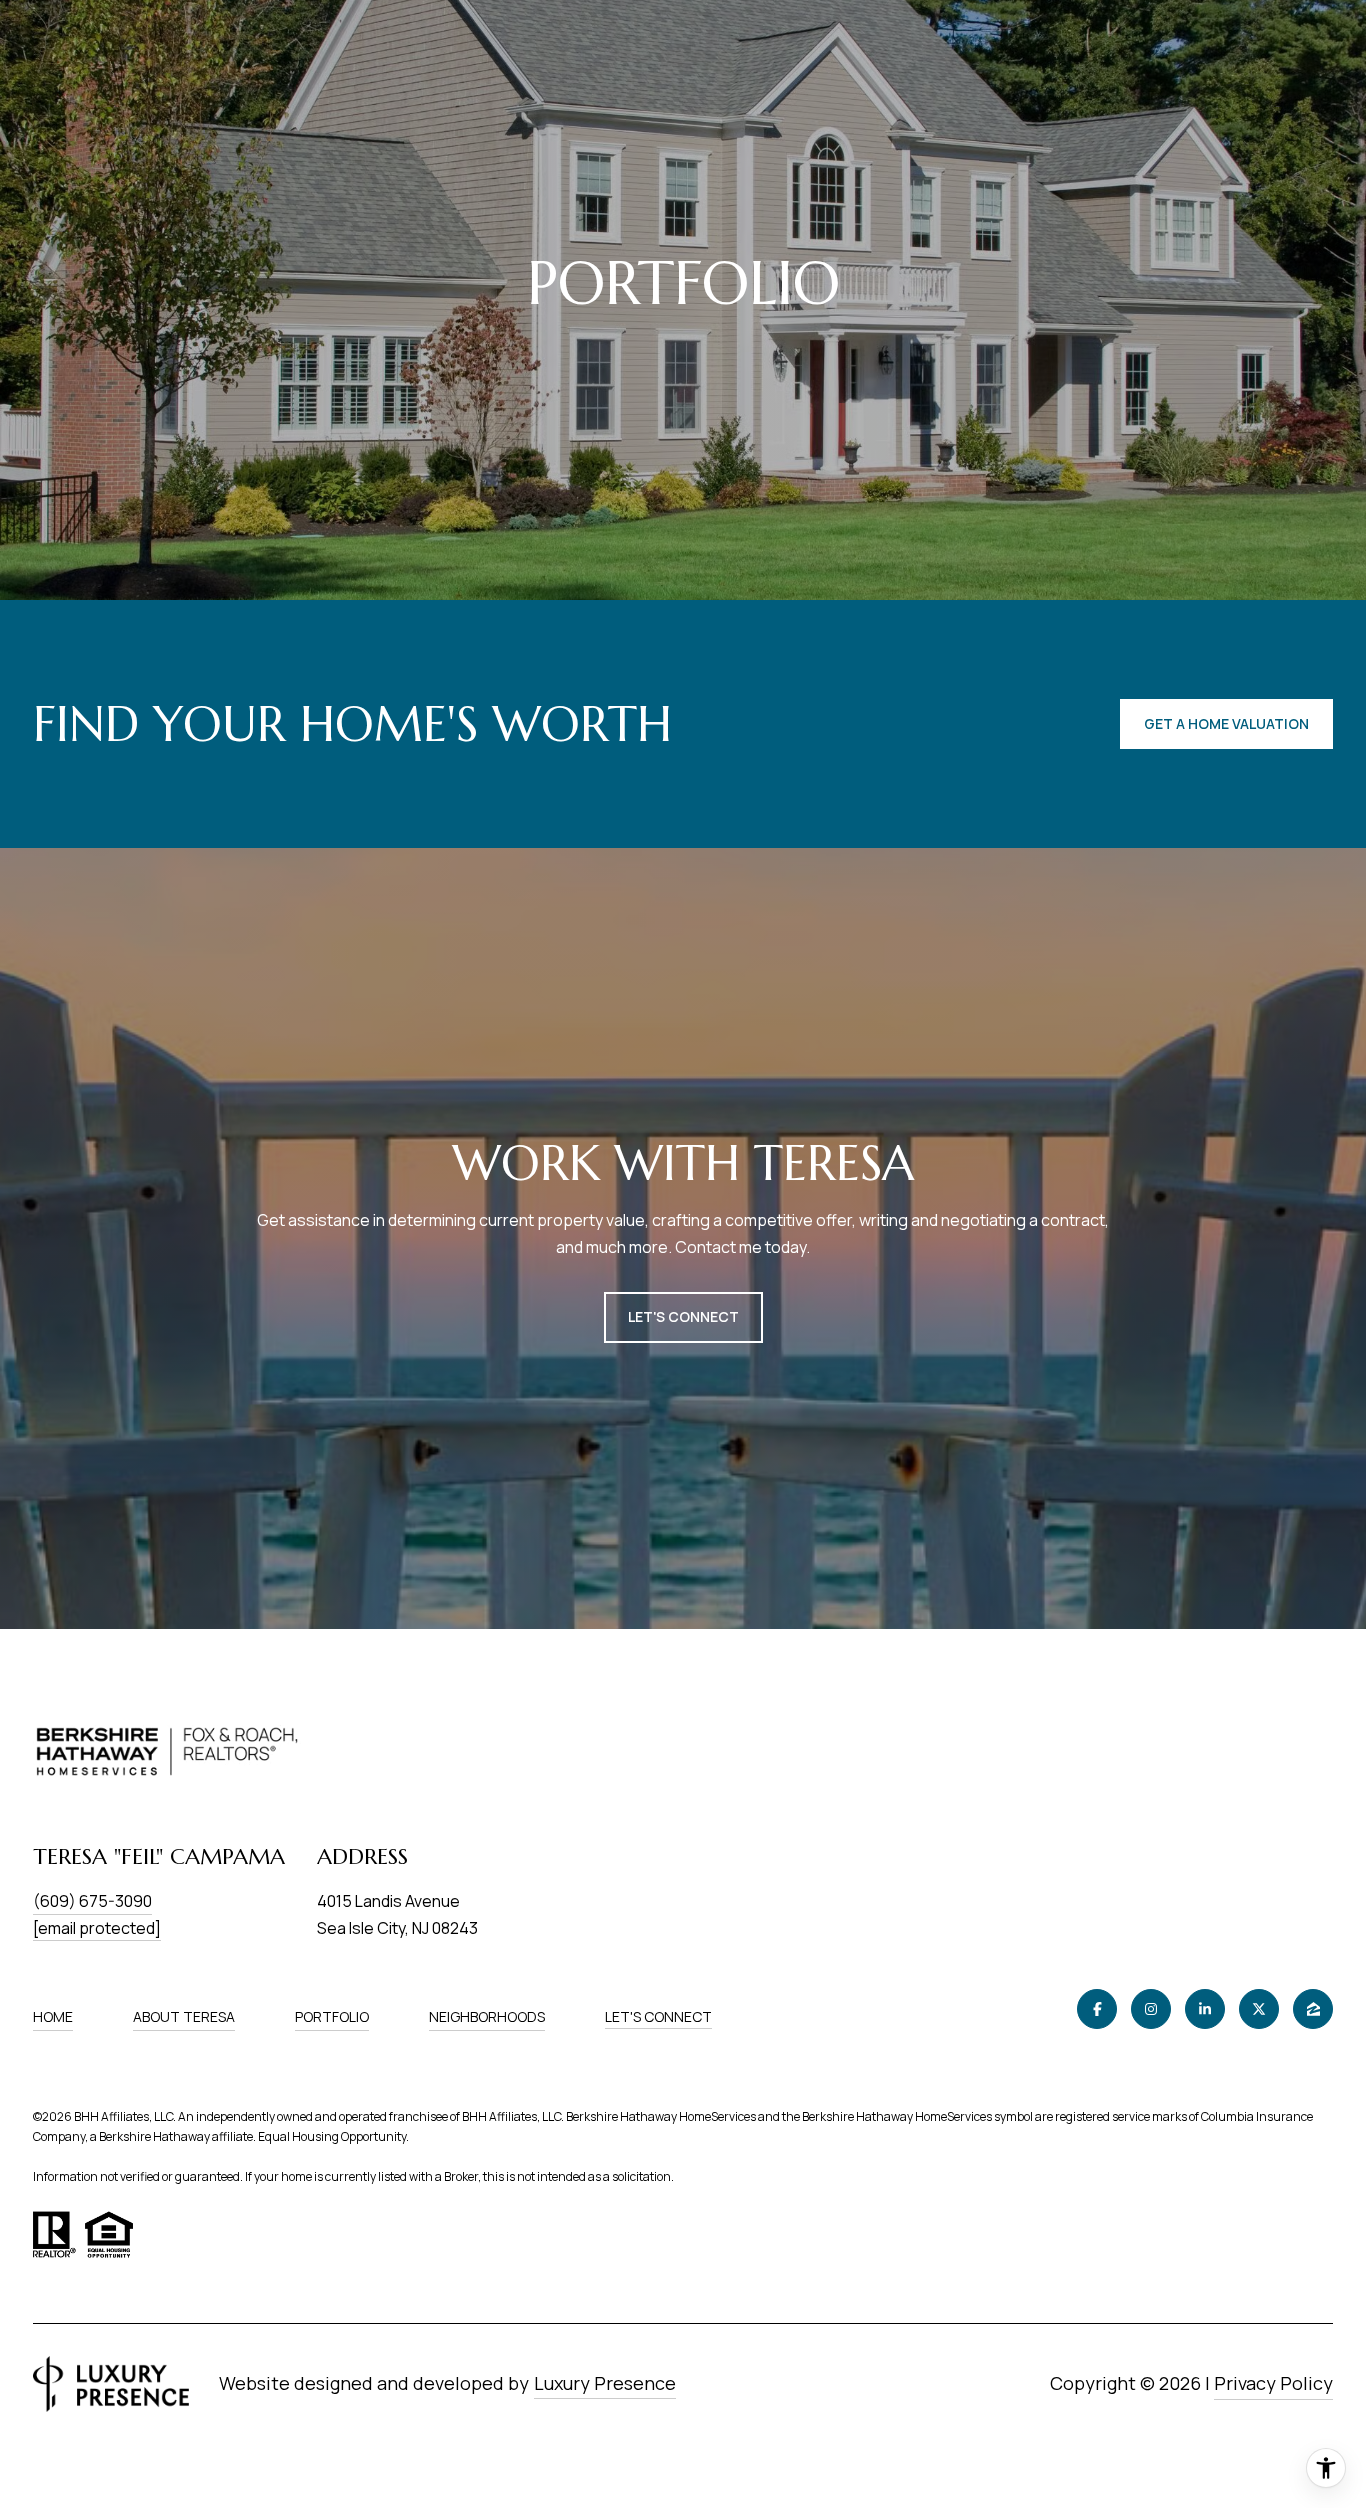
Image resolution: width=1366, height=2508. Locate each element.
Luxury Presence (605, 2383)
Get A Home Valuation (1226, 723)
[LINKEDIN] (1205, 2009)
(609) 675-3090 (92, 1901)
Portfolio (332, 2016)
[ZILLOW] (1313, 2009)
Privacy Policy (1273, 2383)
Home (53, 2016)
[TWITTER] (1259, 2009)
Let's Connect (658, 2017)
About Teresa (184, 2016)
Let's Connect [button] (683, 1316)
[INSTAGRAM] (1151, 2009)
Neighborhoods (487, 2016)
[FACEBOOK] (1097, 2009)
